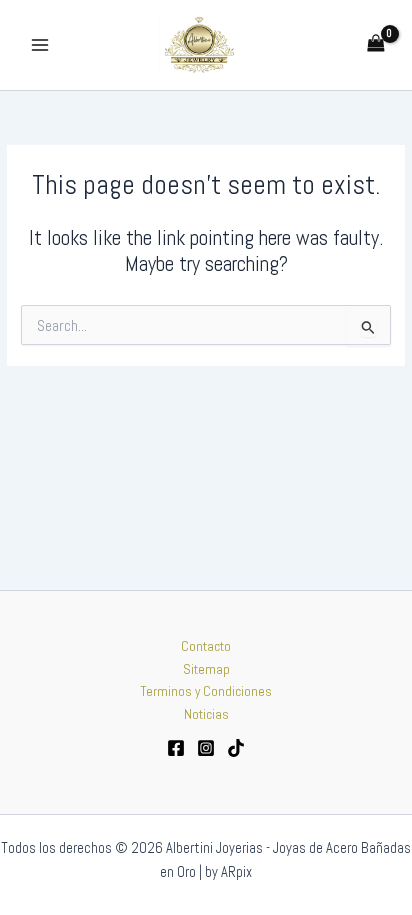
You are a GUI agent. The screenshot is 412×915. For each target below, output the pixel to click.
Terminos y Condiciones (206, 691)
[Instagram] (206, 748)
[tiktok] (236, 748)
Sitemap (206, 669)
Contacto (206, 646)
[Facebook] (176, 748)
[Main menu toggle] (39, 44)
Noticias (206, 714)
